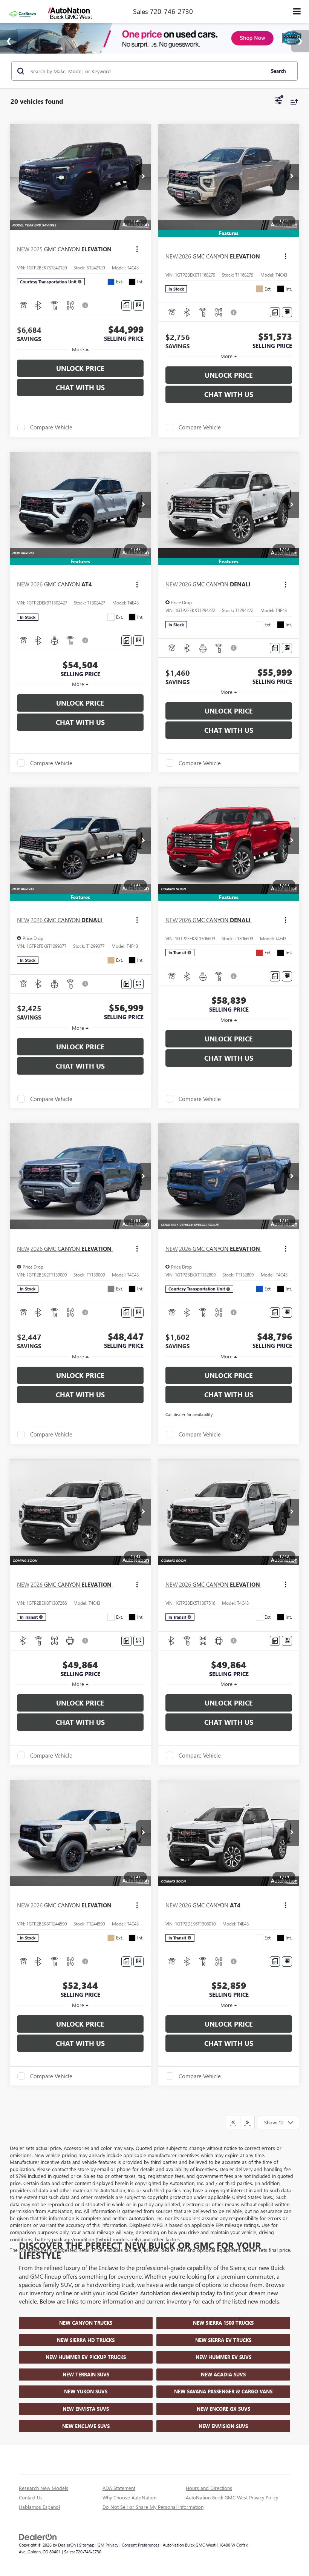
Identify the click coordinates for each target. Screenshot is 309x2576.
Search (278, 71)
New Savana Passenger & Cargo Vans (223, 2391)
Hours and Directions (209, 2488)
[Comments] (126, 305)
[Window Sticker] (138, 305)
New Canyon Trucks (86, 2323)
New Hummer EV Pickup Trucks (86, 2357)
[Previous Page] (233, 2122)
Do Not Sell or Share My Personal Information (153, 2507)
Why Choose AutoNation (129, 2497)
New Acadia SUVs (223, 2374)
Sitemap (87, 2545)
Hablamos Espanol (39, 2507)
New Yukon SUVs (86, 2391)
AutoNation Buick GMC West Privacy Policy (232, 2497)
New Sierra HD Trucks (86, 2340)
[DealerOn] (38, 2536)
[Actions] (137, 249)
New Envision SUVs (223, 2426)
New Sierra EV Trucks (223, 2340)
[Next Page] (247, 2122)
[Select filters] (279, 102)
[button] (143, 177)
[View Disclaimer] (86, 305)
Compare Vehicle (51, 428)
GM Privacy (108, 2545)
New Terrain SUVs (86, 2374)
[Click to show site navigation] (297, 12)
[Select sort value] (292, 102)
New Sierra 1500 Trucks (223, 2323)
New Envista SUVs (86, 2409)
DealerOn (67, 2545)
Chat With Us (80, 388)
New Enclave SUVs (86, 2426)
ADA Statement (119, 2488)
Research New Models (44, 2488)
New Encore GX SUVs (223, 2409)
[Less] (80, 349)
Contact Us (31, 2497)
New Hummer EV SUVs (223, 2357)
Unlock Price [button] (80, 368)
